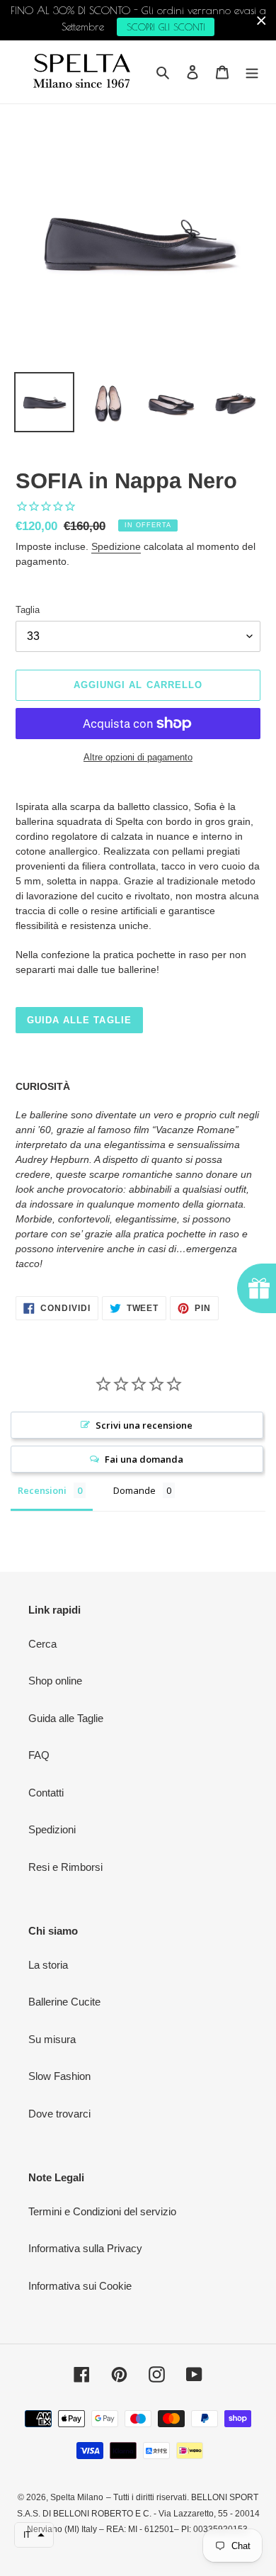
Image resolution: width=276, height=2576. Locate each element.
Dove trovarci (59, 2114)
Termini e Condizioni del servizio (102, 2211)
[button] (34, 2535)
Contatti (46, 1793)
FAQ (39, 1755)
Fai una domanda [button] (144, 1459)
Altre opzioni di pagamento (138, 757)
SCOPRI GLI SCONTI (166, 27)
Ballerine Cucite (64, 2002)
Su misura (52, 2039)
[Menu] (252, 72)
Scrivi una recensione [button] (144, 1425)
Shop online (55, 1681)
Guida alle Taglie (66, 1718)
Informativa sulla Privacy (85, 2248)
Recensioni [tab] (42, 1490)
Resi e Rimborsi (65, 1867)
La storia (48, 1965)
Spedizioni (52, 1829)
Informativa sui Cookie (80, 2286)
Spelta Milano (77, 2497)
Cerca (42, 1644)
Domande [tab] (134, 1490)
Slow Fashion (59, 2076)
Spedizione (116, 546)
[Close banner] (261, 20)
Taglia (28, 610)
